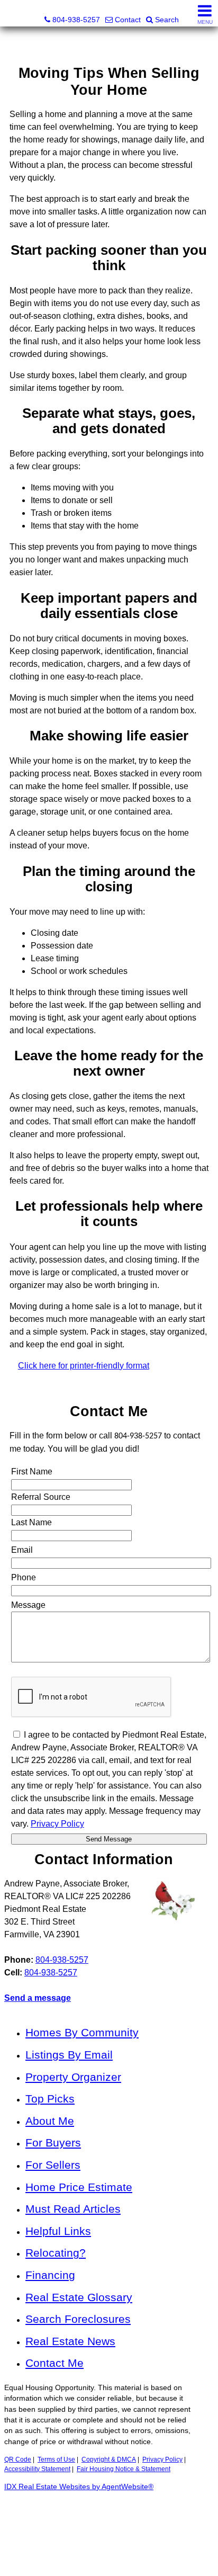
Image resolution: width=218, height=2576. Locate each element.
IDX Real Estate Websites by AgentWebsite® (79, 2487)
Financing (50, 2275)
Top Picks (50, 2099)
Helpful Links (58, 2231)
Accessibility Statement (37, 2469)
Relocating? (56, 2253)
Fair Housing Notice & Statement (124, 2469)
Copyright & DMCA (109, 2459)
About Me (50, 2121)
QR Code (18, 2459)
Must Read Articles (73, 2209)
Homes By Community (82, 2032)
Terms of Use (56, 2459)
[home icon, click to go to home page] (12, 14)
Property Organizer (73, 2077)
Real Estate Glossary (79, 2297)
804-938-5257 (62, 1960)
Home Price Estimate (79, 2187)
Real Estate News (70, 2341)
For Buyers (53, 2143)
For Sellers (53, 2165)
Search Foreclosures (78, 2319)
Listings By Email (69, 2055)
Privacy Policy (162, 2459)
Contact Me (54, 2363)
